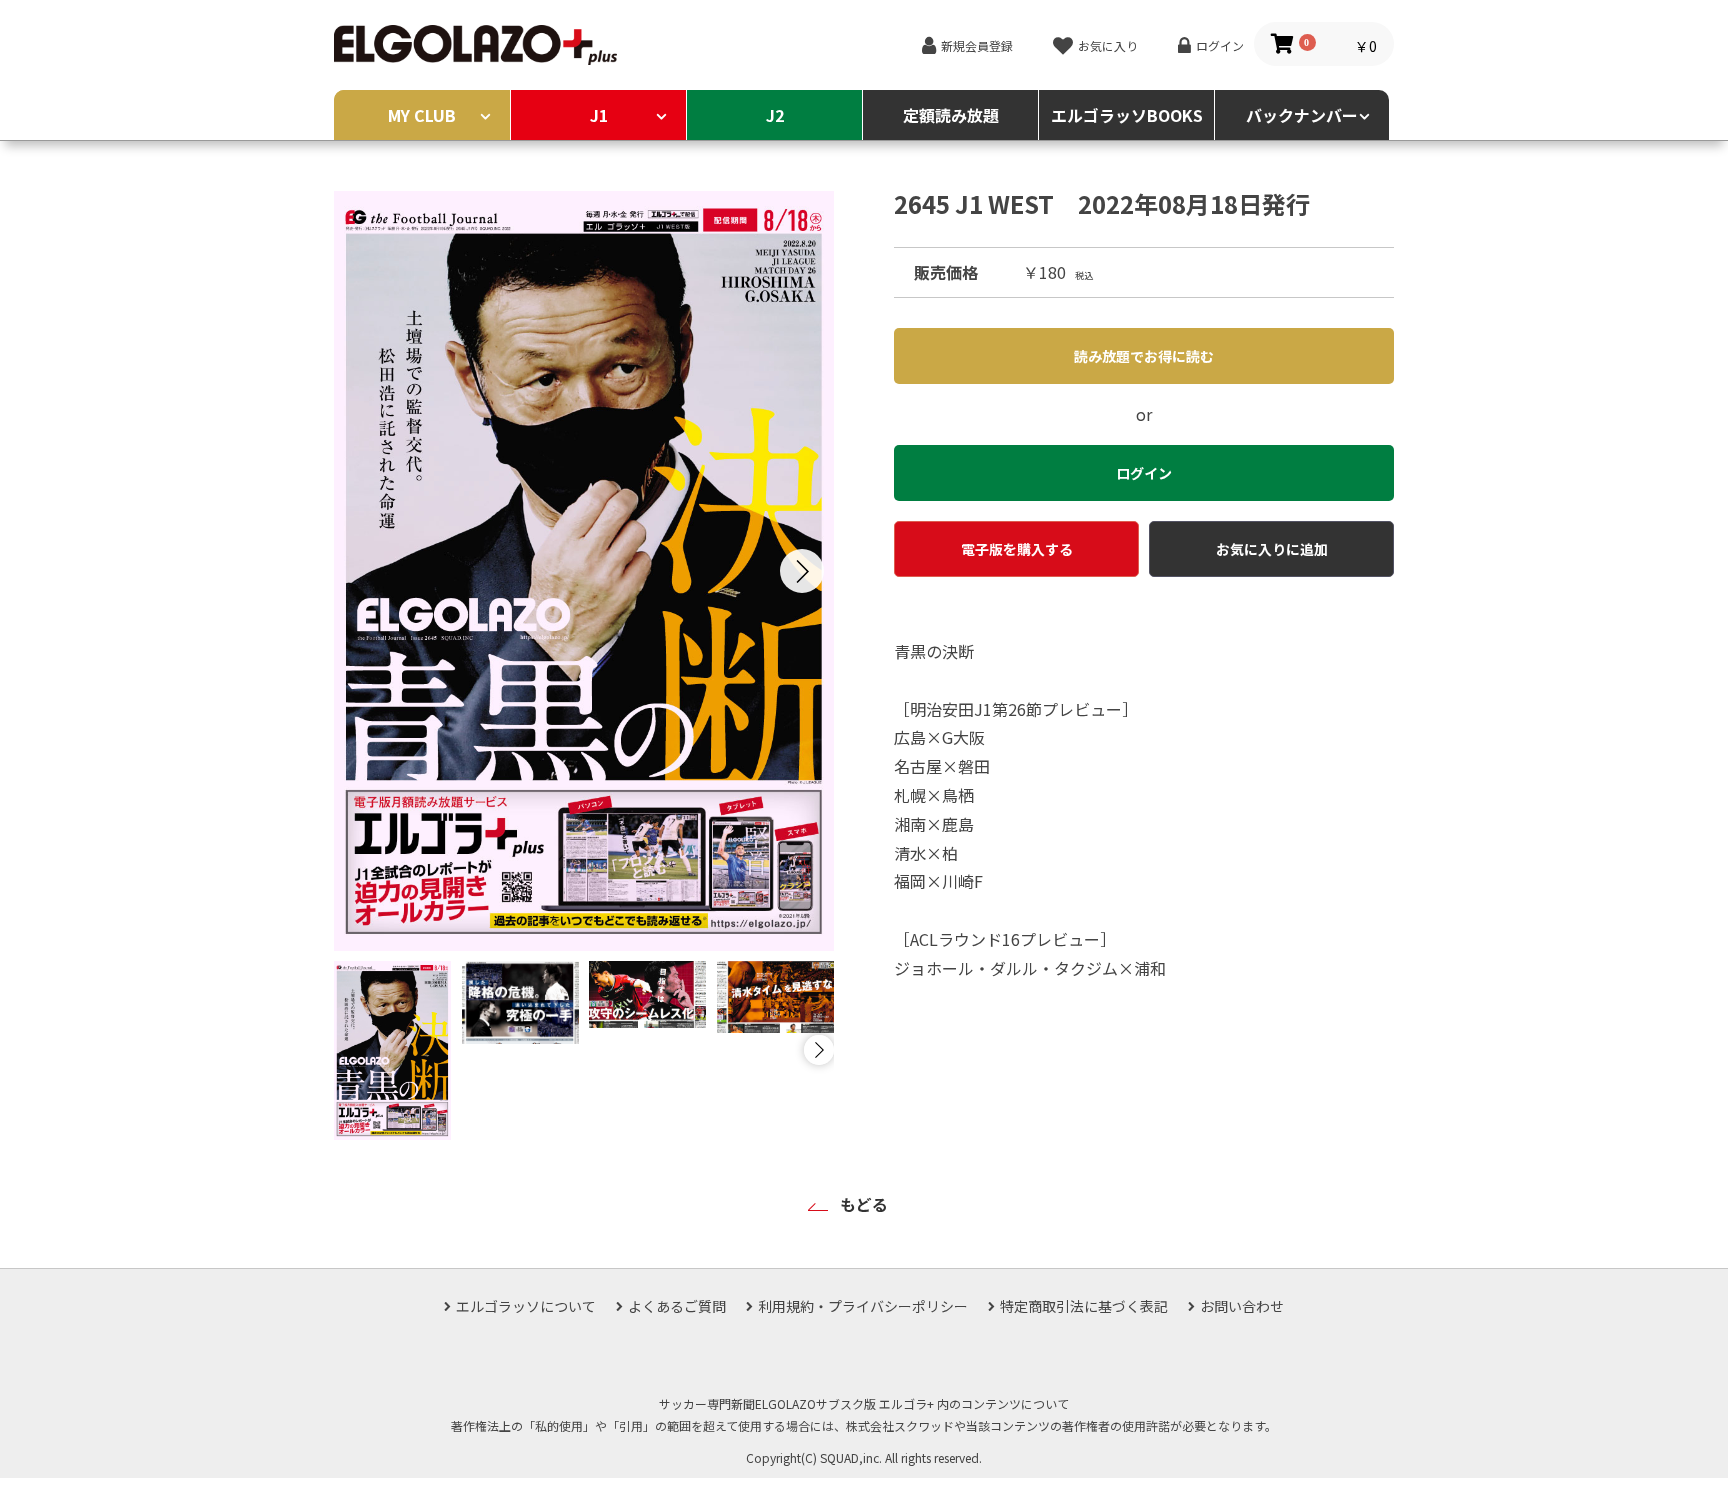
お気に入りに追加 (1272, 549)
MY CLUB (422, 115)
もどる (864, 1204)
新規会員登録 (977, 45)
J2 (775, 115)
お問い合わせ (1242, 1306)
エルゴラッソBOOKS (1127, 115)
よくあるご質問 (677, 1306)
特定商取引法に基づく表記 (1084, 1306)
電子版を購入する (1017, 549)
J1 (599, 115)
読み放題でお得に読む (1144, 356)
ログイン (1220, 45)
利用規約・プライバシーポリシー (863, 1306)
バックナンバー (1302, 115)
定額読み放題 (951, 115)
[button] (802, 571)
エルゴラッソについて (526, 1306)
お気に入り (1108, 45)
